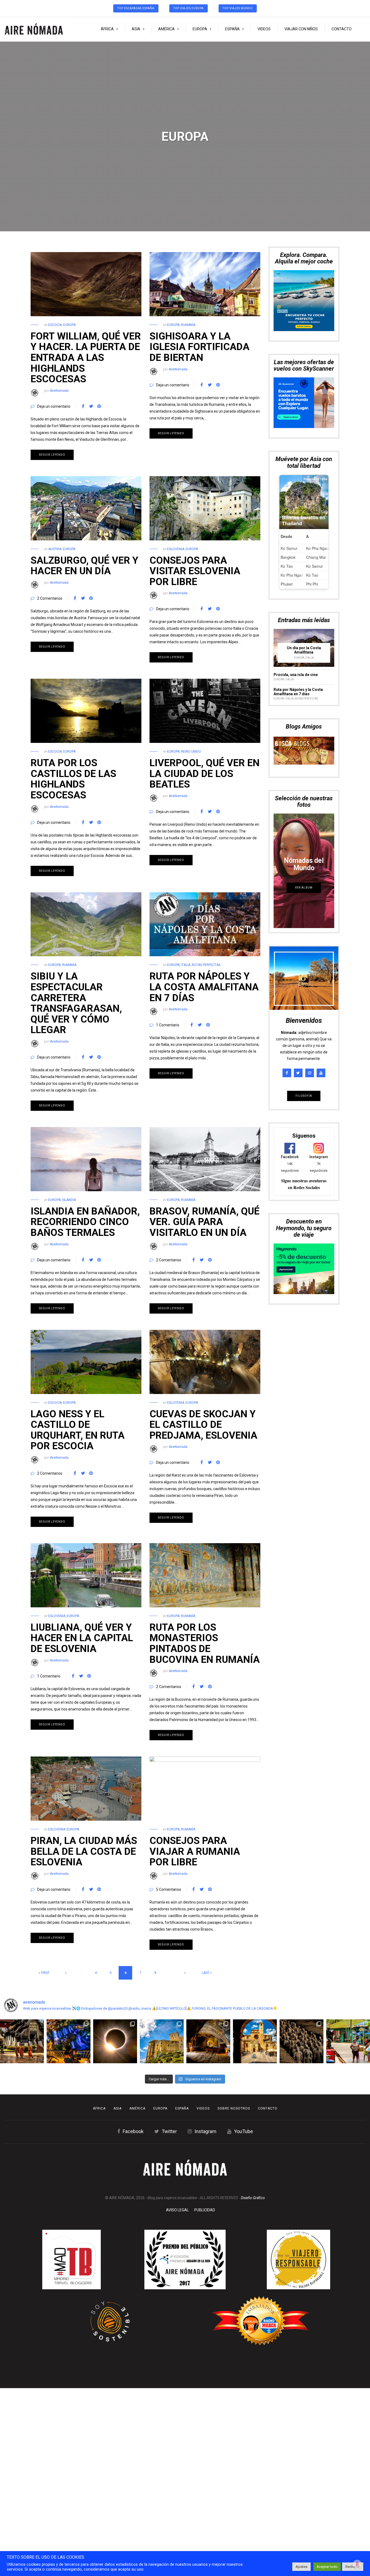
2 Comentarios (50, 598)
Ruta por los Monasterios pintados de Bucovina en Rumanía (205, 1643)
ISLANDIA (69, 1200)
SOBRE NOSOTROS (234, 2108)
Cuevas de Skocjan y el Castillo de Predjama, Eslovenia (203, 1425)
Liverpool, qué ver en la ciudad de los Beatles (205, 774)
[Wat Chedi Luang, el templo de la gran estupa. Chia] (22, 2041)
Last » (207, 1973)
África (107, 29)
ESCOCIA (55, 325)
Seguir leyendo (52, 455)
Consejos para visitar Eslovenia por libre (195, 571)
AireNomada (59, 391)
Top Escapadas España (136, 8)
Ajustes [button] (301, 2567)
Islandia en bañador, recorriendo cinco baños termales (85, 1222)
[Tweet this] (91, 406)
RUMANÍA (188, 325)
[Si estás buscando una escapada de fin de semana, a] (255, 2041)
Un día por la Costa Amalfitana (304, 543)
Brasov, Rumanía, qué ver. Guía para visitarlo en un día (205, 1222)
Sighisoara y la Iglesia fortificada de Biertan (199, 347)
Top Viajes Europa (189, 8)
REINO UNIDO (191, 752)
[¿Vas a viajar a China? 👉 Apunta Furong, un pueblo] (69, 2041)
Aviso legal (177, 2210)
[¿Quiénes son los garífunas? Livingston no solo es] (348, 2041)
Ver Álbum (304, 780)
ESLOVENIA (176, 549)
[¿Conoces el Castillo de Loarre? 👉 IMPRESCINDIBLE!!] (162, 2041)
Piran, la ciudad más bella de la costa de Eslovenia (84, 1851)
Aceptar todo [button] (327, 2567)
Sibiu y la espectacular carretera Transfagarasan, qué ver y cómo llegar (76, 1003)
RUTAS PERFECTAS (206, 965)
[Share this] (83, 406)
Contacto (342, 29)
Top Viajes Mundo (238, 8)
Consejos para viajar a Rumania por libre (195, 1851)
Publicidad (205, 2210)
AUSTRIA (55, 549)
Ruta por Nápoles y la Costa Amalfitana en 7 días (204, 987)
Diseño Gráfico (253, 2198)
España (232, 29)
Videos (264, 29)
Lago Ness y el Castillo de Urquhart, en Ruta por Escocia (78, 1430)
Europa (200, 29)
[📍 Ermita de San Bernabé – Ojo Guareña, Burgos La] (208, 2041)
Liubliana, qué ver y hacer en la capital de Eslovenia (82, 1638)
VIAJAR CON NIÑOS (301, 29)
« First (44, 1973)
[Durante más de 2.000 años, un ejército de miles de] (301, 2041)
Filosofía (304, 989)
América (166, 29)
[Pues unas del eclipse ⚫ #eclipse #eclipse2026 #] (115, 2041)
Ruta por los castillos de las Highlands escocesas (73, 779)
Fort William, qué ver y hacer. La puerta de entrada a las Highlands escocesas (86, 358)
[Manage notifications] (357, 2564)
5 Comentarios (169, 1889)
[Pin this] (99, 406)
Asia (136, 29)
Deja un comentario (54, 406)
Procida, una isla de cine (296, 567)
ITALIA (186, 965)
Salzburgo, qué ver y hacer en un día (85, 566)
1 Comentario (168, 1025)
